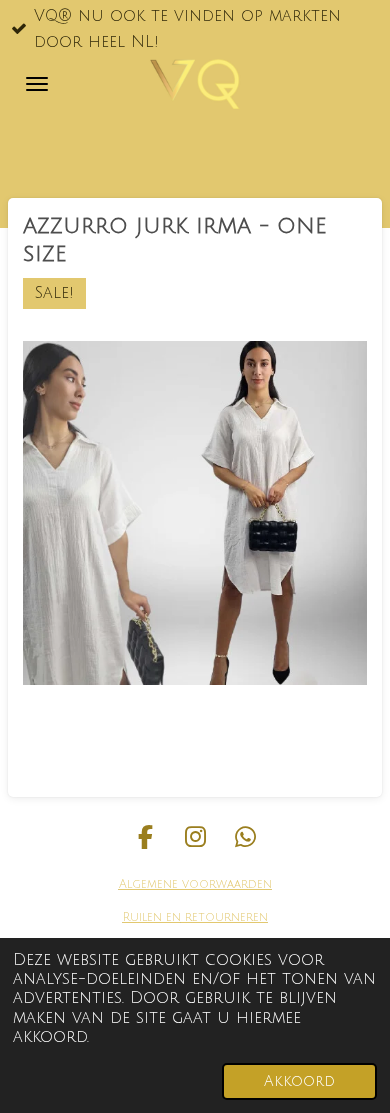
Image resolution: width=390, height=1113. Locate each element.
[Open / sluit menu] (37, 84)
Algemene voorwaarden (195, 884)
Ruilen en (152, 917)
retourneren (224, 917)
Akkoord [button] (299, 1081)
